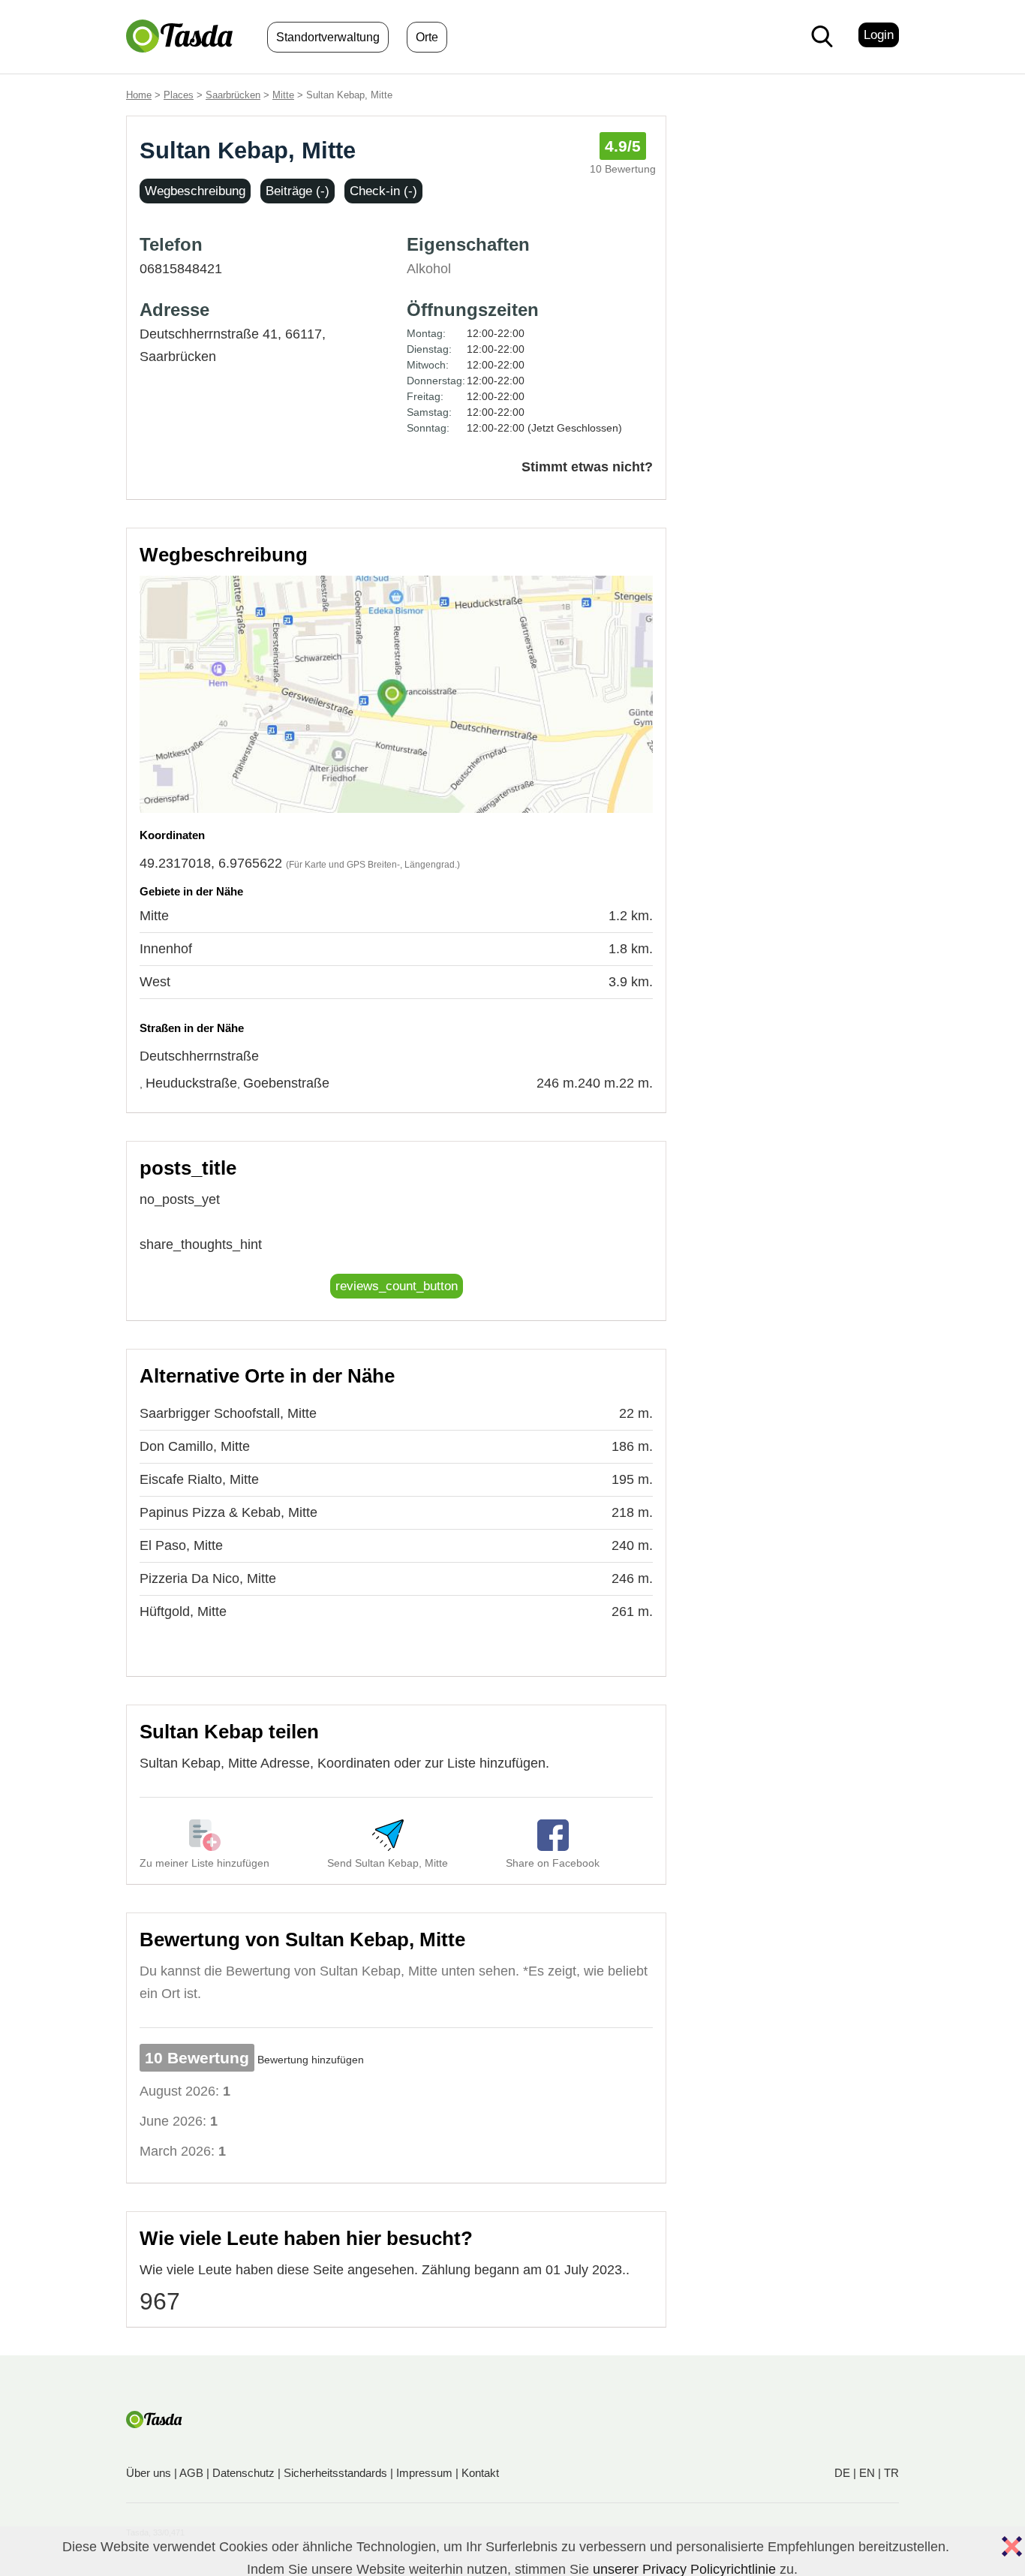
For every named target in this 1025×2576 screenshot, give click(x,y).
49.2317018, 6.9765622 (211, 863)
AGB (191, 2473)
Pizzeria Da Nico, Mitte (208, 1578)
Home (139, 95)
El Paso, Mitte (181, 1545)
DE (842, 2473)
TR (891, 2473)
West (155, 982)
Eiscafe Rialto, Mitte (199, 1479)
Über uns (149, 2473)
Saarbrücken (233, 95)
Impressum (424, 2473)
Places (179, 95)
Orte (427, 37)
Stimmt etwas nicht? (587, 467)
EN (867, 2473)
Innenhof (166, 949)
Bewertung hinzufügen (311, 2060)
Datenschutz (243, 2473)
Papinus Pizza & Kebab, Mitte (228, 1512)
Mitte (283, 95)
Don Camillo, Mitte (195, 1446)
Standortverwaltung (328, 37)
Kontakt (480, 2473)
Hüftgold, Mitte (183, 1612)
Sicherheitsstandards (335, 2473)
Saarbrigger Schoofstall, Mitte (228, 1413)
